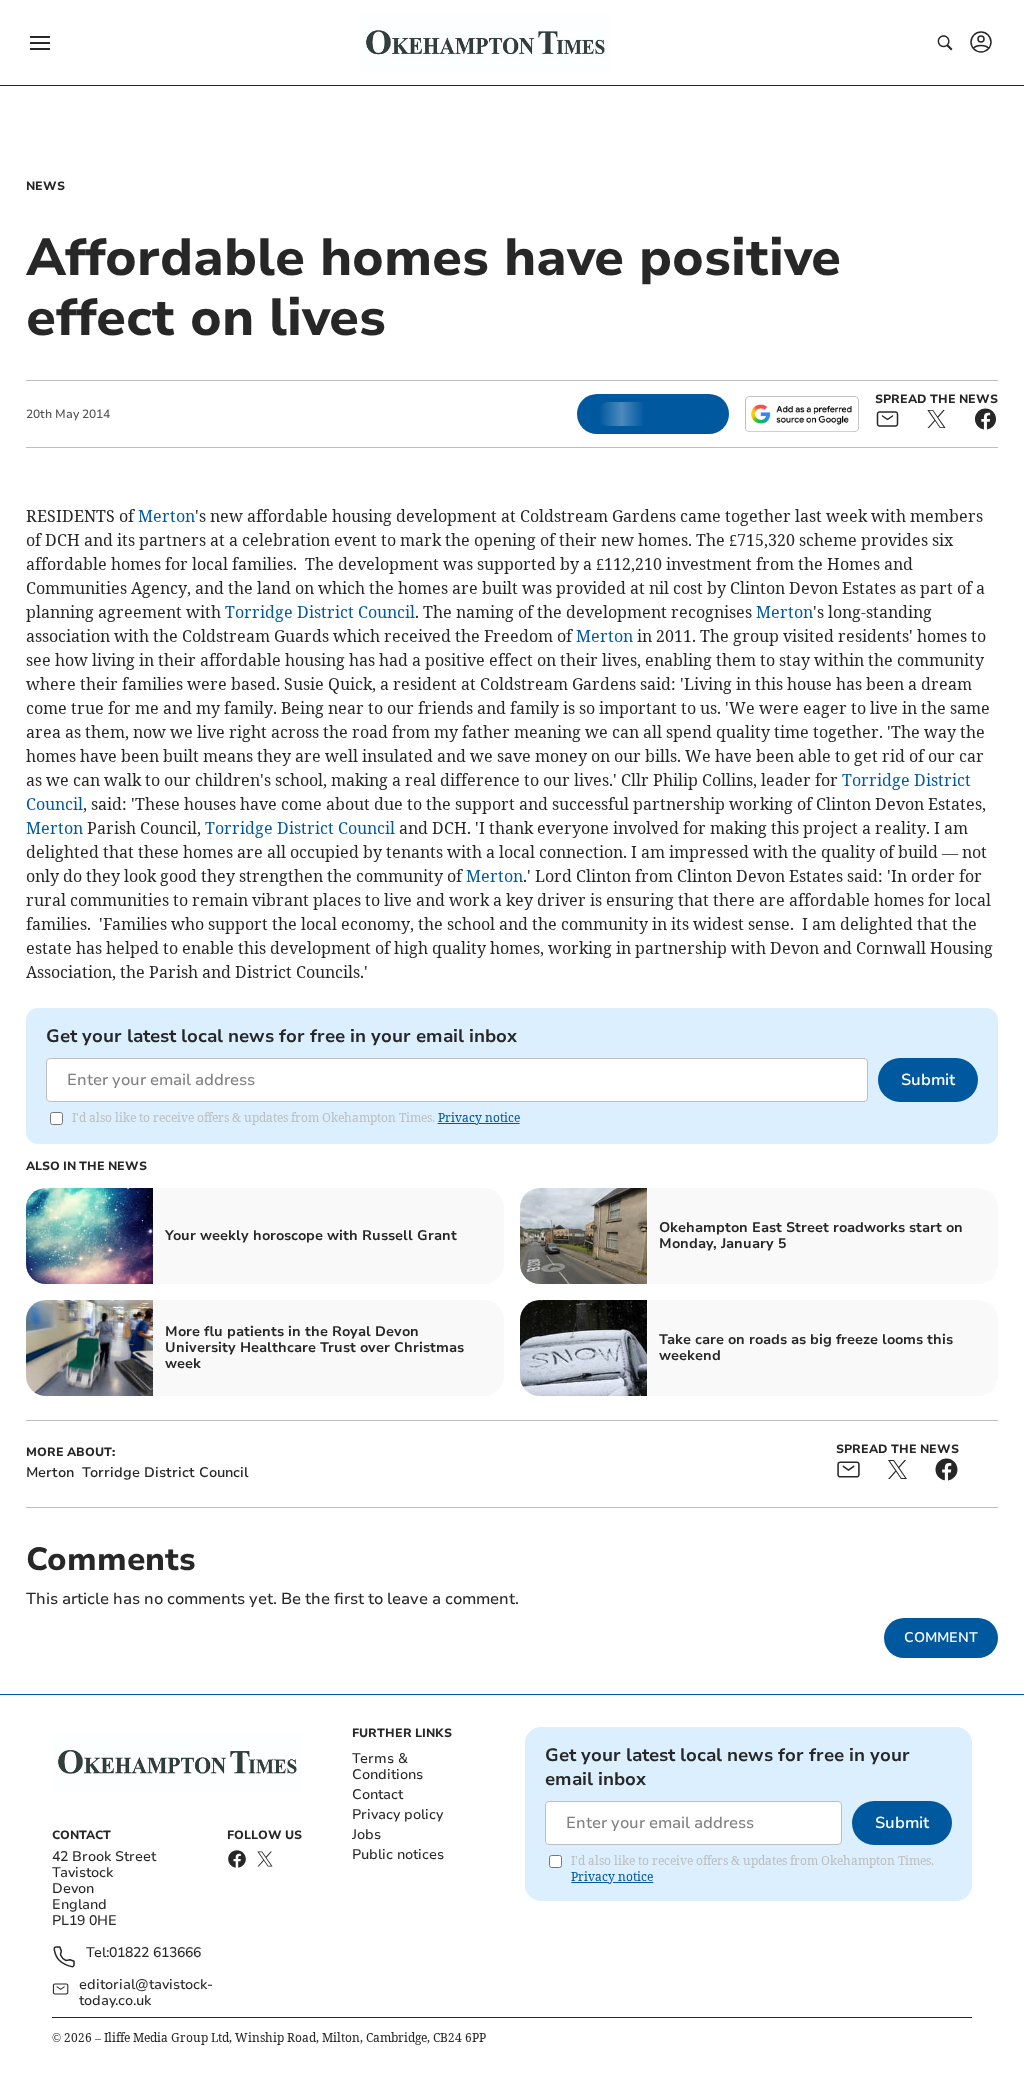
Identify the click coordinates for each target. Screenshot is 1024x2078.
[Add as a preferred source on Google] (802, 414)
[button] (40, 43)
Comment (941, 1637)
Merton (166, 516)
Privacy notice (479, 1117)
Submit (928, 1080)
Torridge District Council (320, 612)
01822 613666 (155, 1953)
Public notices (398, 1854)
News (45, 186)
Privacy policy (397, 1814)
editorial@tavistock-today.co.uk (146, 1993)
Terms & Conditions (387, 1766)
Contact (377, 1794)
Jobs (366, 1834)
